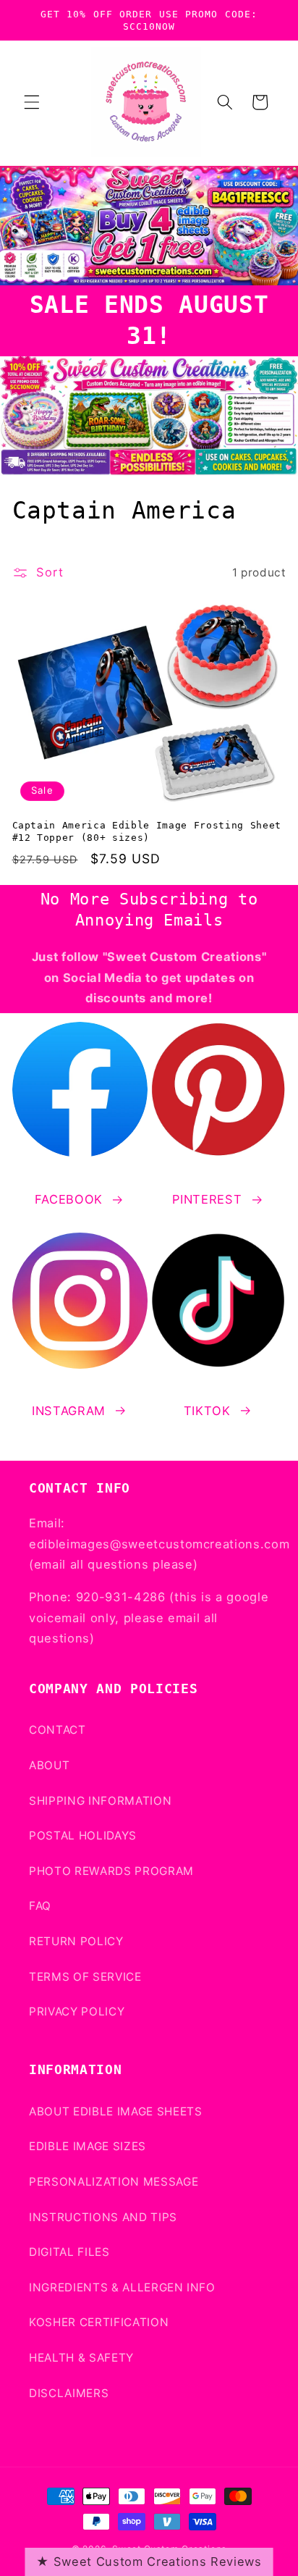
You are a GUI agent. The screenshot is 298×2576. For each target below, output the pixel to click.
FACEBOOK (69, 1199)
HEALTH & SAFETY (81, 2358)
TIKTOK (207, 1411)
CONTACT (58, 1730)
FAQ (40, 1906)
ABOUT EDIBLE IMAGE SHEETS (116, 2111)
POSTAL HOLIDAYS (83, 1835)
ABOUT (49, 1765)
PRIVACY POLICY (77, 2011)
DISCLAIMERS (69, 2393)
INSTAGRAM (69, 1411)
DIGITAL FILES (69, 2252)
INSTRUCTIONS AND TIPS (103, 2217)
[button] (32, 102)
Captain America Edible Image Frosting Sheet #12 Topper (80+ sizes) (147, 831)
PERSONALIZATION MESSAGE (114, 2182)
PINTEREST (207, 1199)
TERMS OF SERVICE (85, 1977)
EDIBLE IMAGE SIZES (88, 2146)
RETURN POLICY (76, 1941)
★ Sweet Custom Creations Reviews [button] (149, 2562)
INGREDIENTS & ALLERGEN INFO (122, 2287)
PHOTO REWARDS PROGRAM (111, 1871)
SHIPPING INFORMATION (100, 1801)
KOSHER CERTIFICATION (99, 2322)
